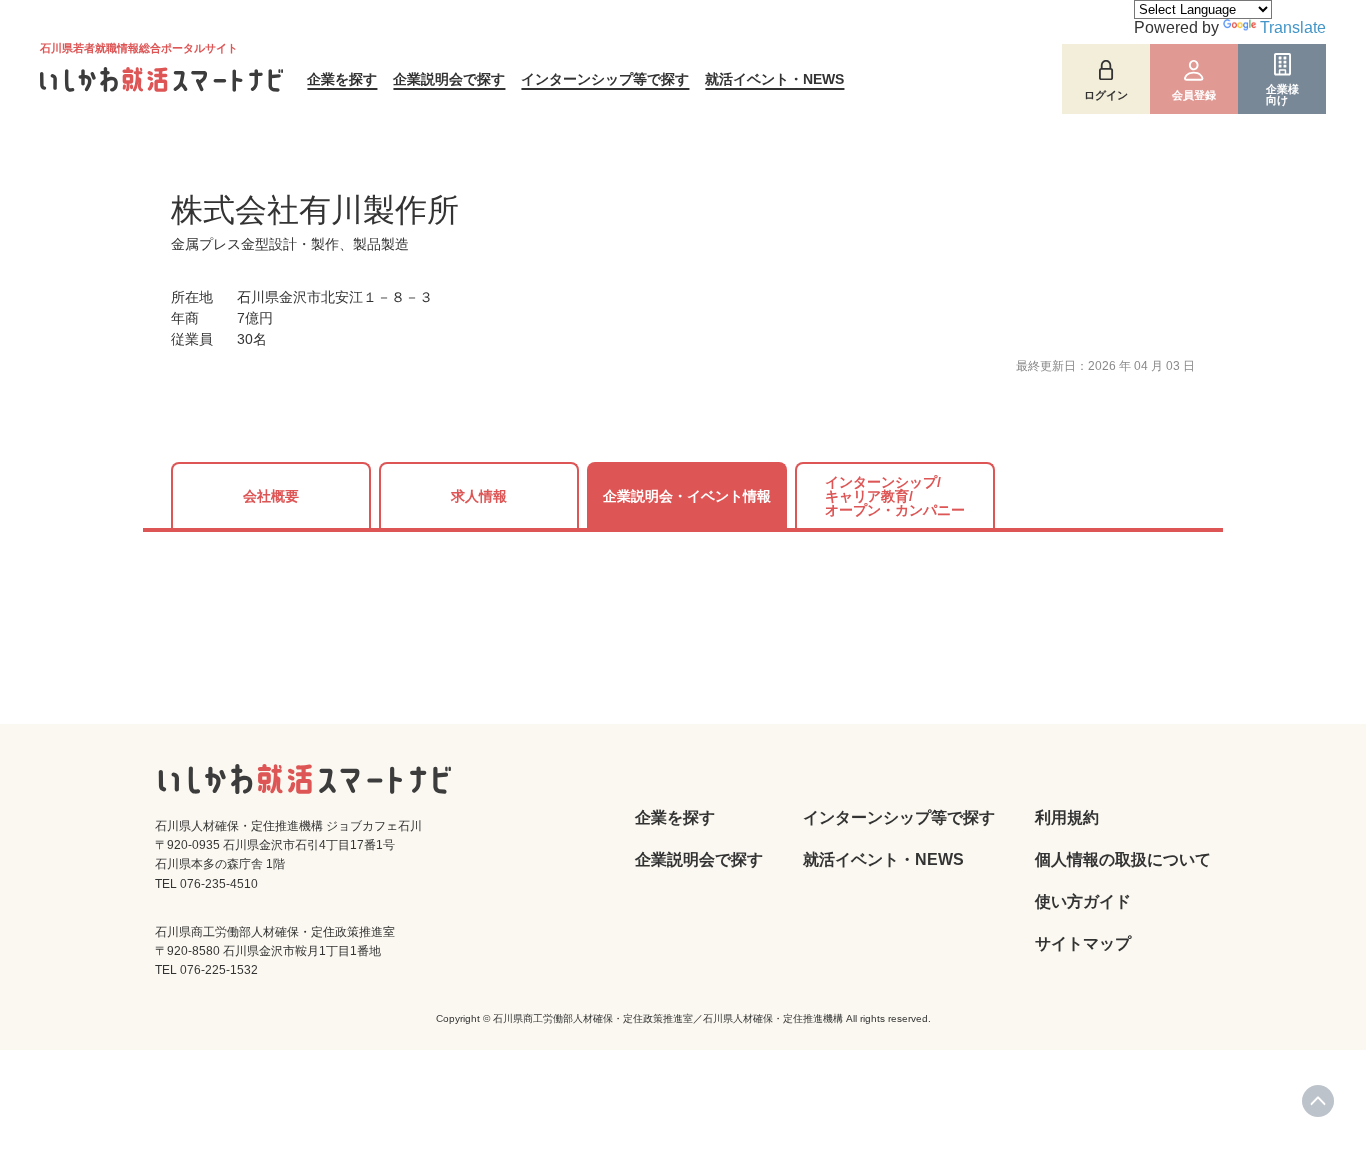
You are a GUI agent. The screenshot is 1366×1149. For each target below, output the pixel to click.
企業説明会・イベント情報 (687, 496)
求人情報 (479, 496)
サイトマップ (1083, 943)
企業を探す (342, 79)
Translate (1293, 27)
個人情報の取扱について (1123, 859)
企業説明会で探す (449, 79)
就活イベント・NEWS (774, 79)
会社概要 (271, 496)
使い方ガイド (1083, 901)
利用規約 (1067, 817)
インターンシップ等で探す (605, 79)
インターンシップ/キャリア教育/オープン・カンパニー (895, 496)
